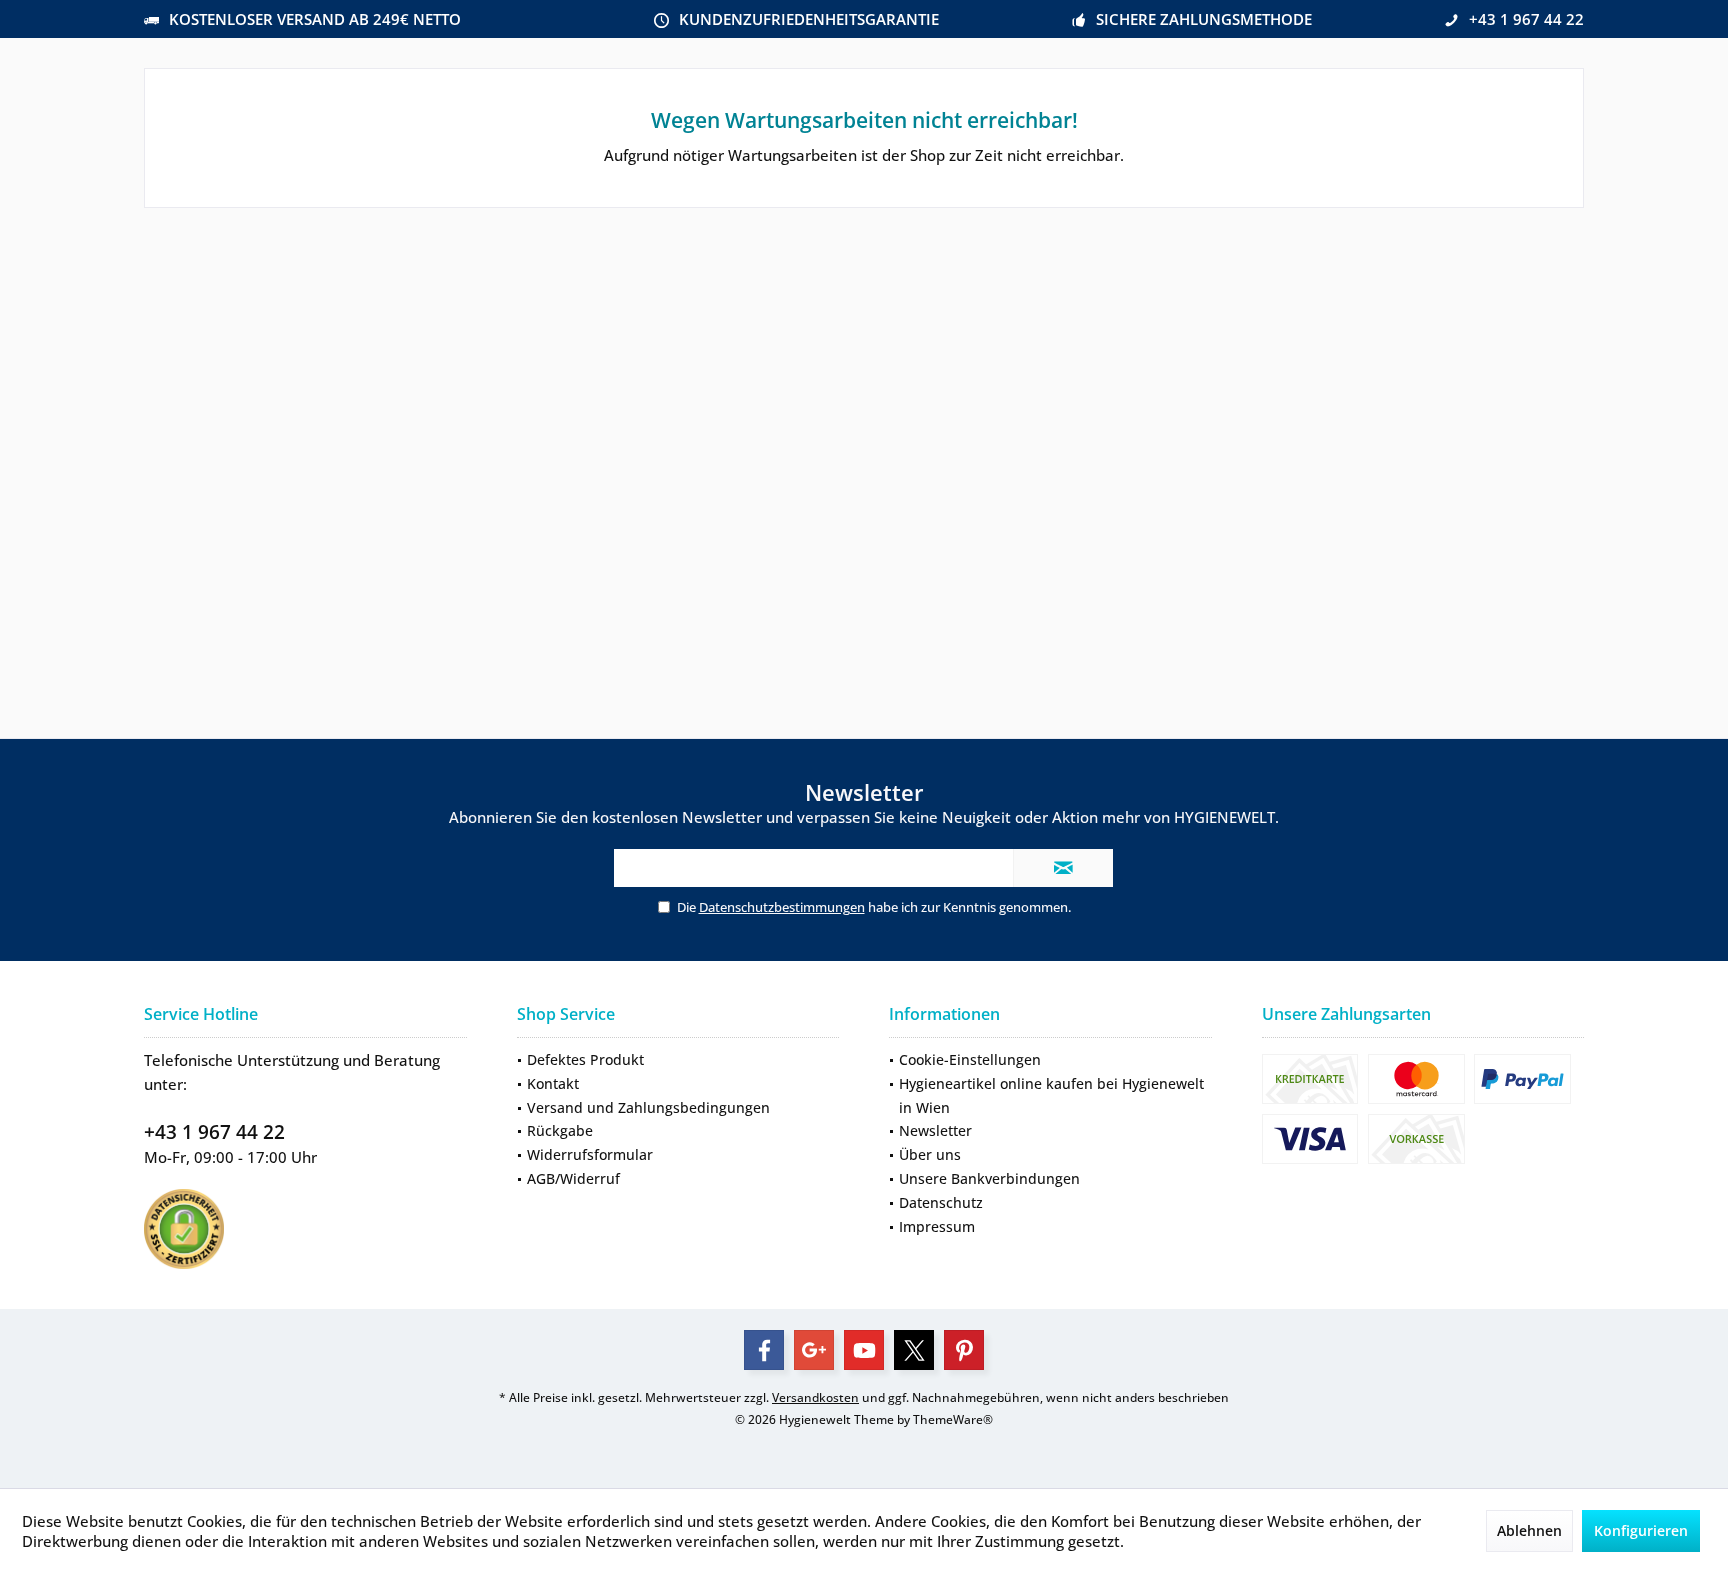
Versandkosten (815, 1397)
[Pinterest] (964, 1350)
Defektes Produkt (585, 1059)
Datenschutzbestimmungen (782, 907)
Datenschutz (941, 1202)
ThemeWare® (953, 1419)
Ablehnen (1529, 1530)
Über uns (930, 1154)
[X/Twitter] (914, 1350)
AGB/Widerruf (573, 1178)
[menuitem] (678, 1060)
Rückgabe (560, 1130)
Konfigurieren (1641, 1530)
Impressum (937, 1226)
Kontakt (553, 1083)
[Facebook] (764, 1350)
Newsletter (935, 1130)
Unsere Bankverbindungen (989, 1178)
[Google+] (814, 1350)
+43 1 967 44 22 (214, 1132)
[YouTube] (864, 1350)
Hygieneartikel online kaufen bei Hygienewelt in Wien (1051, 1095)
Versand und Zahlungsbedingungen (648, 1107)
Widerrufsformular (590, 1154)
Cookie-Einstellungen (970, 1059)
